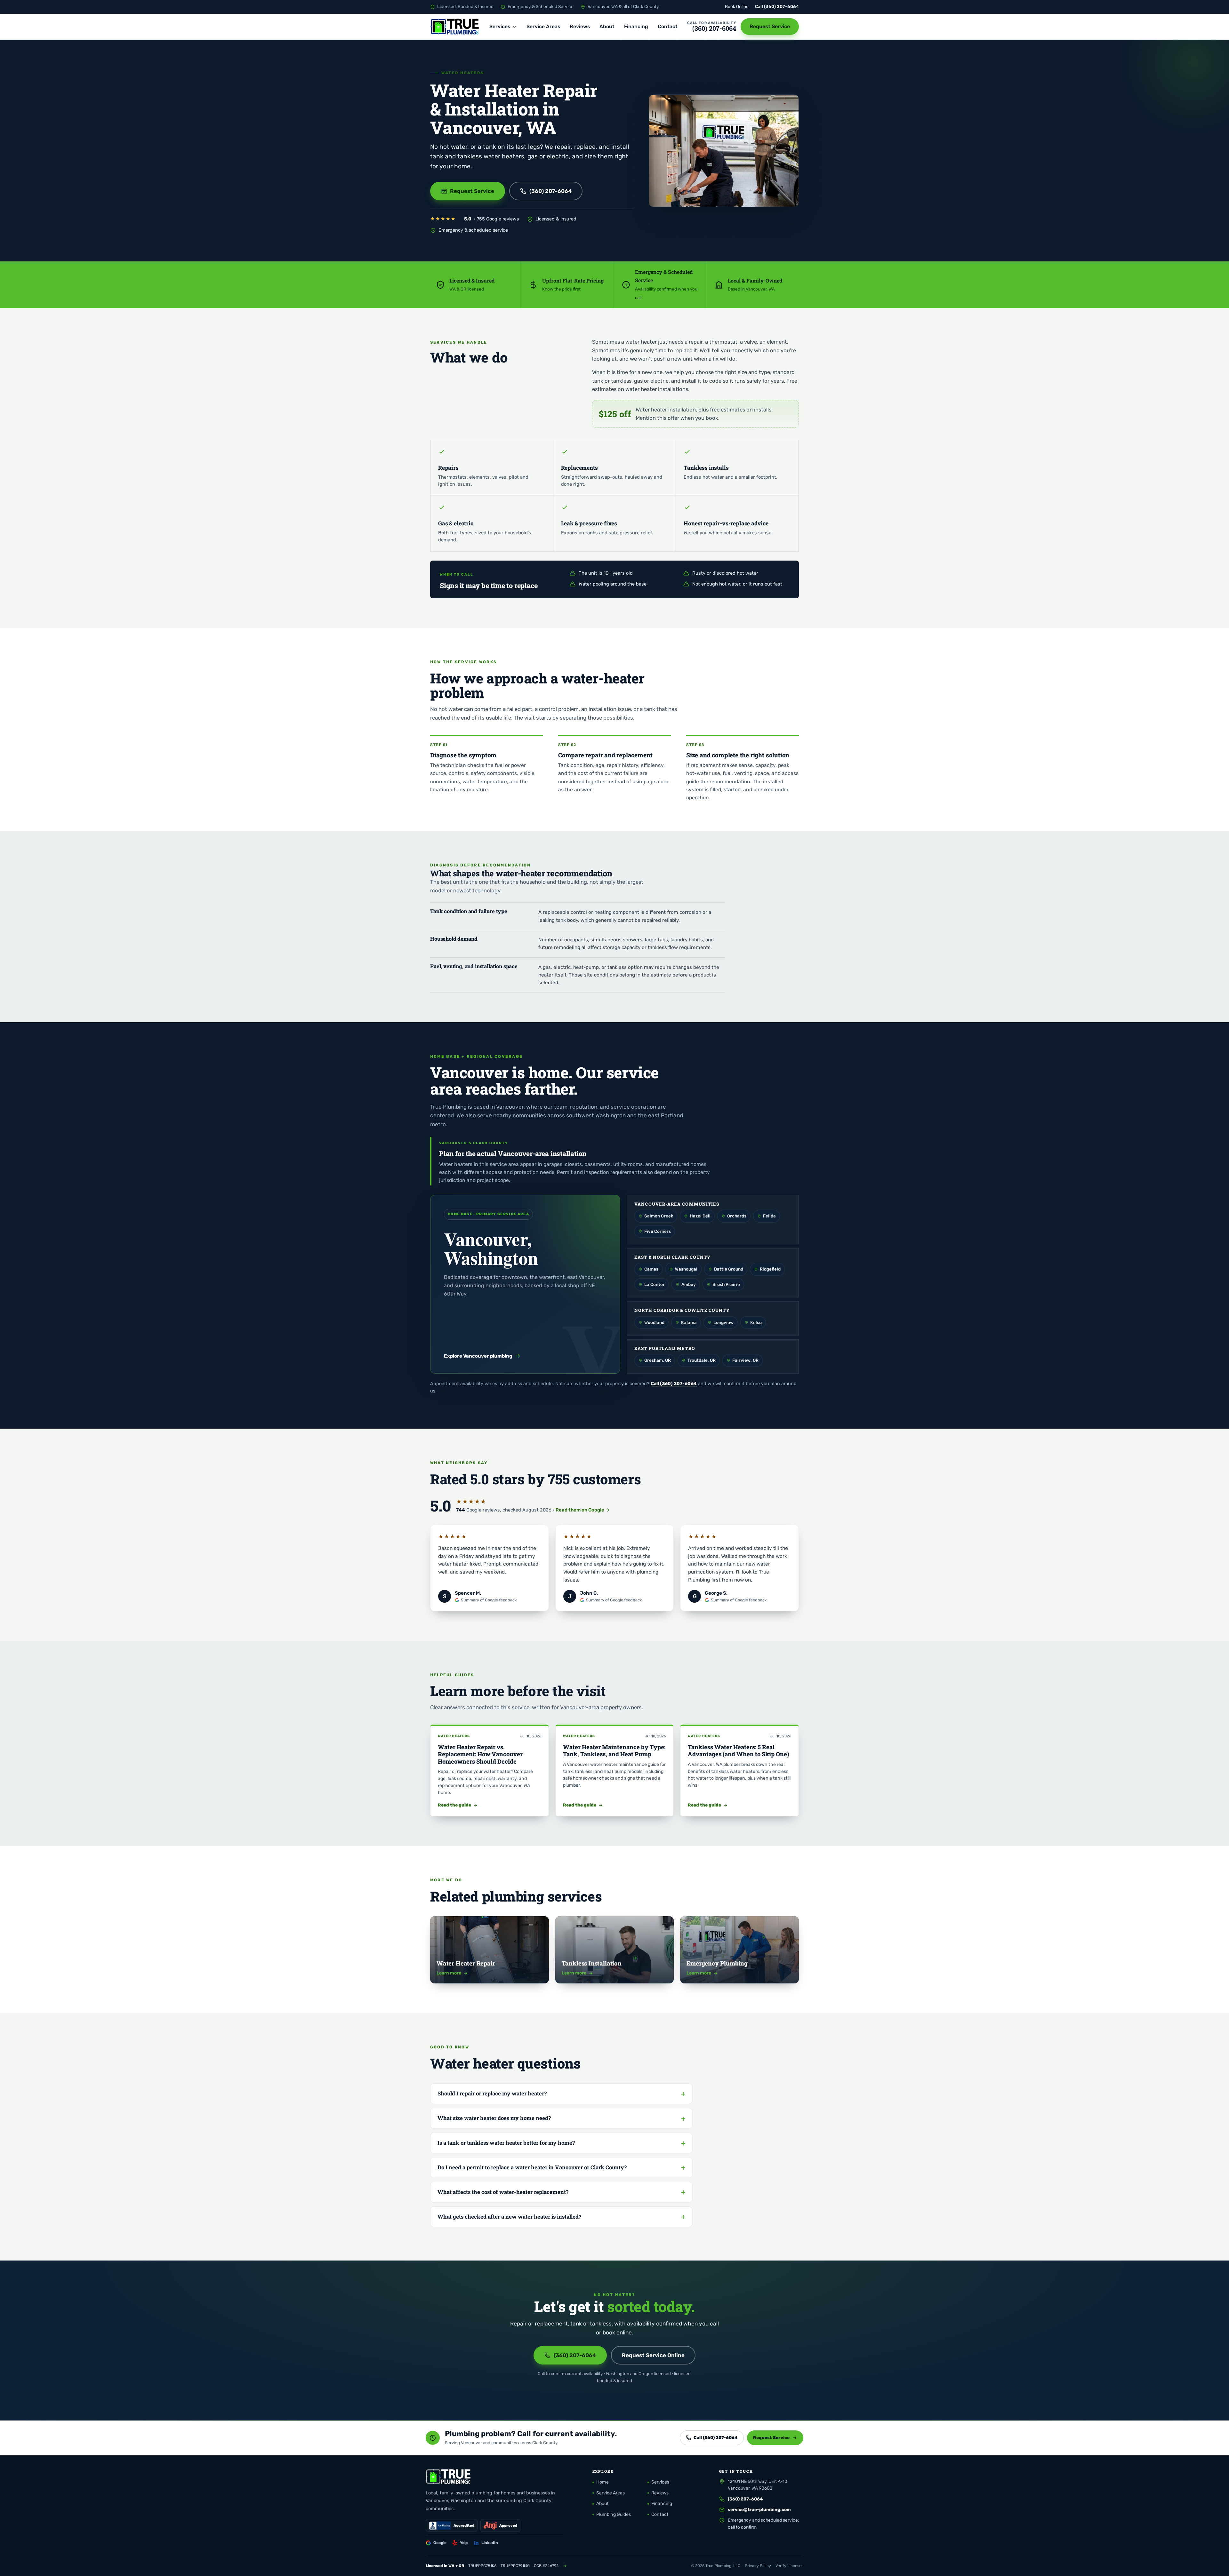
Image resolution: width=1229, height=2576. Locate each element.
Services (500, 26)
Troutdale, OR (702, 1360)
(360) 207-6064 (781, 6)
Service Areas (543, 26)
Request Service (770, 26)
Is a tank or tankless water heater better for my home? (506, 2143)
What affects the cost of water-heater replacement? (503, 2192)
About (607, 26)
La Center (655, 1284)
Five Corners (658, 1231)
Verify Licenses (789, 2566)
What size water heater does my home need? (494, 2118)
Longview (723, 1322)
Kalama (689, 1322)
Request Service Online (653, 2355)
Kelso (756, 1322)
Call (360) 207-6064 (674, 1384)
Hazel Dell (700, 1216)
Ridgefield (770, 1269)
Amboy (689, 1284)
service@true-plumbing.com (759, 2509)
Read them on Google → (583, 1510)
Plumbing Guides (614, 2514)
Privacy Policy (758, 2566)
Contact (668, 26)
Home (602, 2482)
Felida (769, 1216)
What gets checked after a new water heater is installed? (509, 2217)
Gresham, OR (658, 1360)
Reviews (580, 26)
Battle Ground (729, 1269)
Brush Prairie (726, 1284)
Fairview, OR (745, 1360)
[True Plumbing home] (455, 27)
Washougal (686, 1269)
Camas (651, 1269)
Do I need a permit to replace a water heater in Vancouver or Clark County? (532, 2167)
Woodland (654, 1322)
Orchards (737, 1216)
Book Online (737, 6)
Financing (636, 26)
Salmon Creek (659, 1216)
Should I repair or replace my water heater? (492, 2093)
